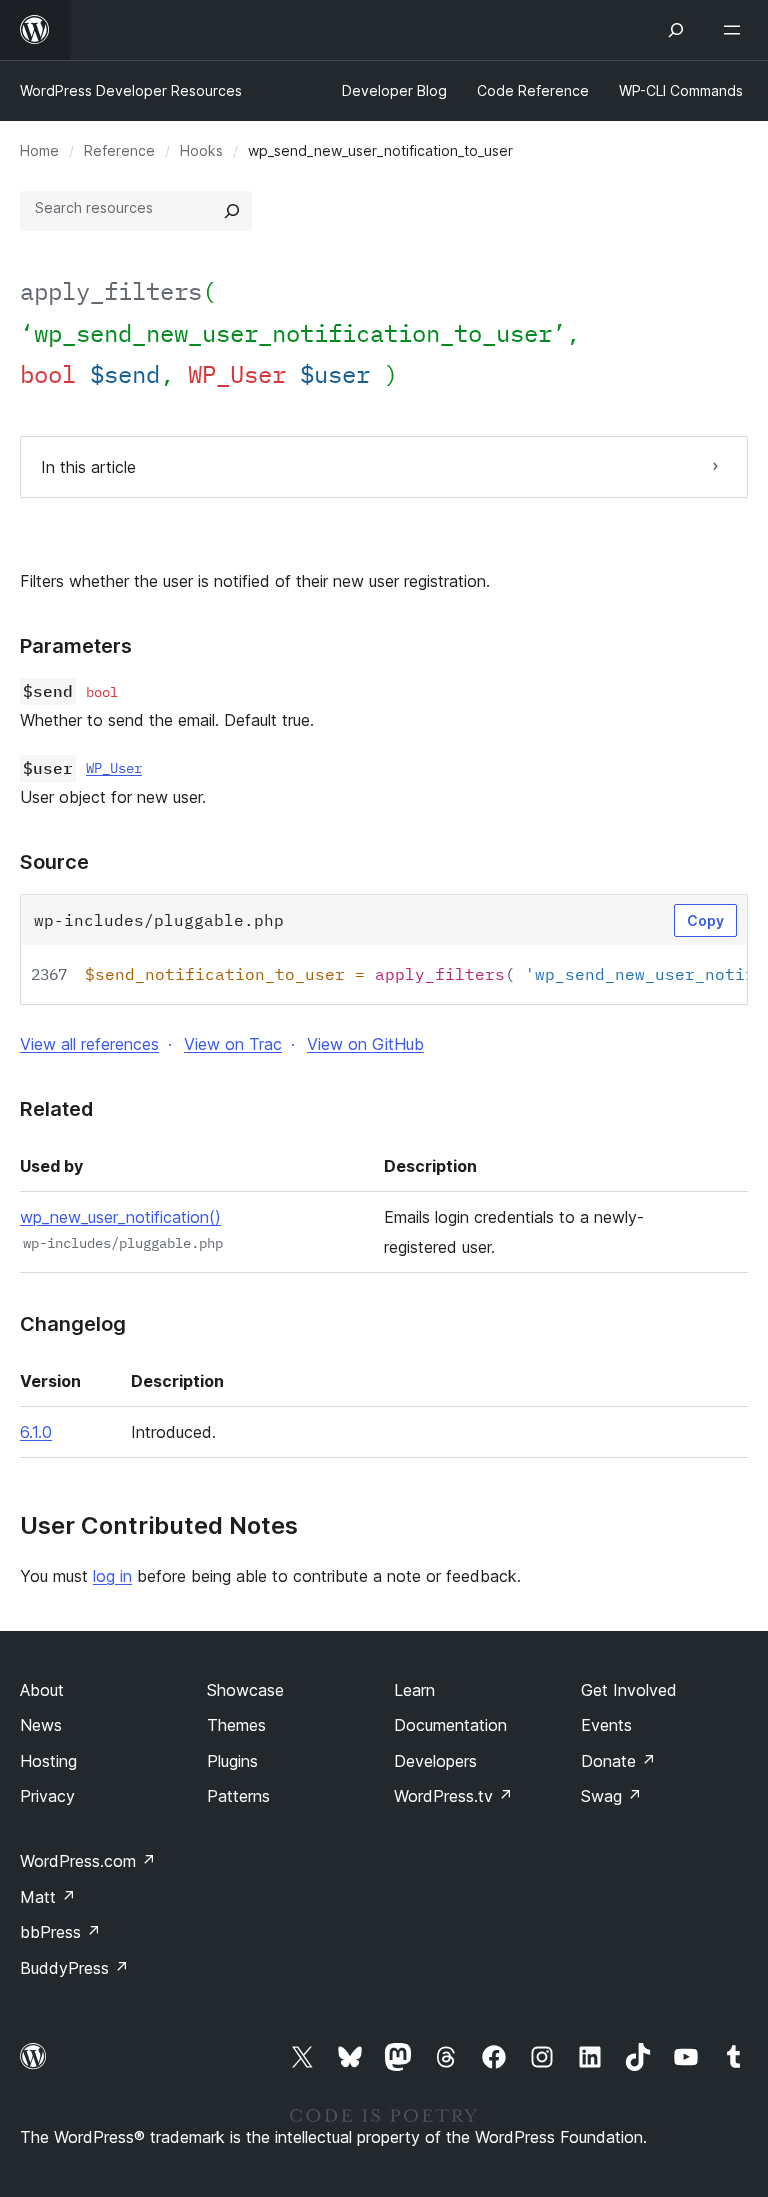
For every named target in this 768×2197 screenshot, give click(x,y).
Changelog (73, 1324)
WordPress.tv (453, 1796)
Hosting (48, 1761)
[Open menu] (736, 30)
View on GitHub (365, 1044)
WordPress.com (88, 1861)
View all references (89, 1044)
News (41, 1725)
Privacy (47, 1796)
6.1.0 (36, 1432)
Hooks (201, 150)
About (42, 1690)
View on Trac (233, 1044)
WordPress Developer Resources (131, 90)
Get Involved (629, 1690)
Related (56, 1109)
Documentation (450, 1725)
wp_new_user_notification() (120, 1217)
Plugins (232, 1761)
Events (606, 1725)
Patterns (238, 1796)
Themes (236, 1725)
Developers (435, 1761)
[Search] (232, 211)
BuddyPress (74, 1968)
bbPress (60, 1932)
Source (54, 862)
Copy (705, 920)
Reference (119, 150)
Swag (611, 1796)
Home (39, 150)
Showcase (245, 1690)
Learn (414, 1690)
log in (112, 1576)
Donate (618, 1761)
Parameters (76, 646)
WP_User (114, 768)
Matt (48, 1897)
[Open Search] (676, 30)
